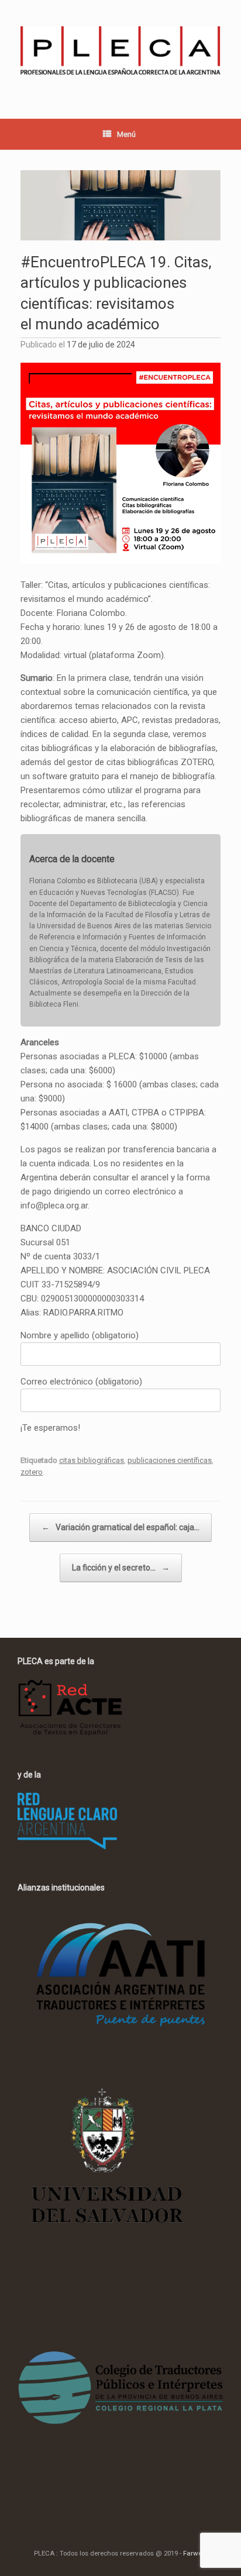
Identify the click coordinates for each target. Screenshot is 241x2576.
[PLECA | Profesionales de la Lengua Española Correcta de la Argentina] (120, 51)
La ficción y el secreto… (121, 1568)
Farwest (195, 2553)
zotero (32, 1472)
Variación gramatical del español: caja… (120, 1527)
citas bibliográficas (92, 1460)
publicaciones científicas (170, 1460)
